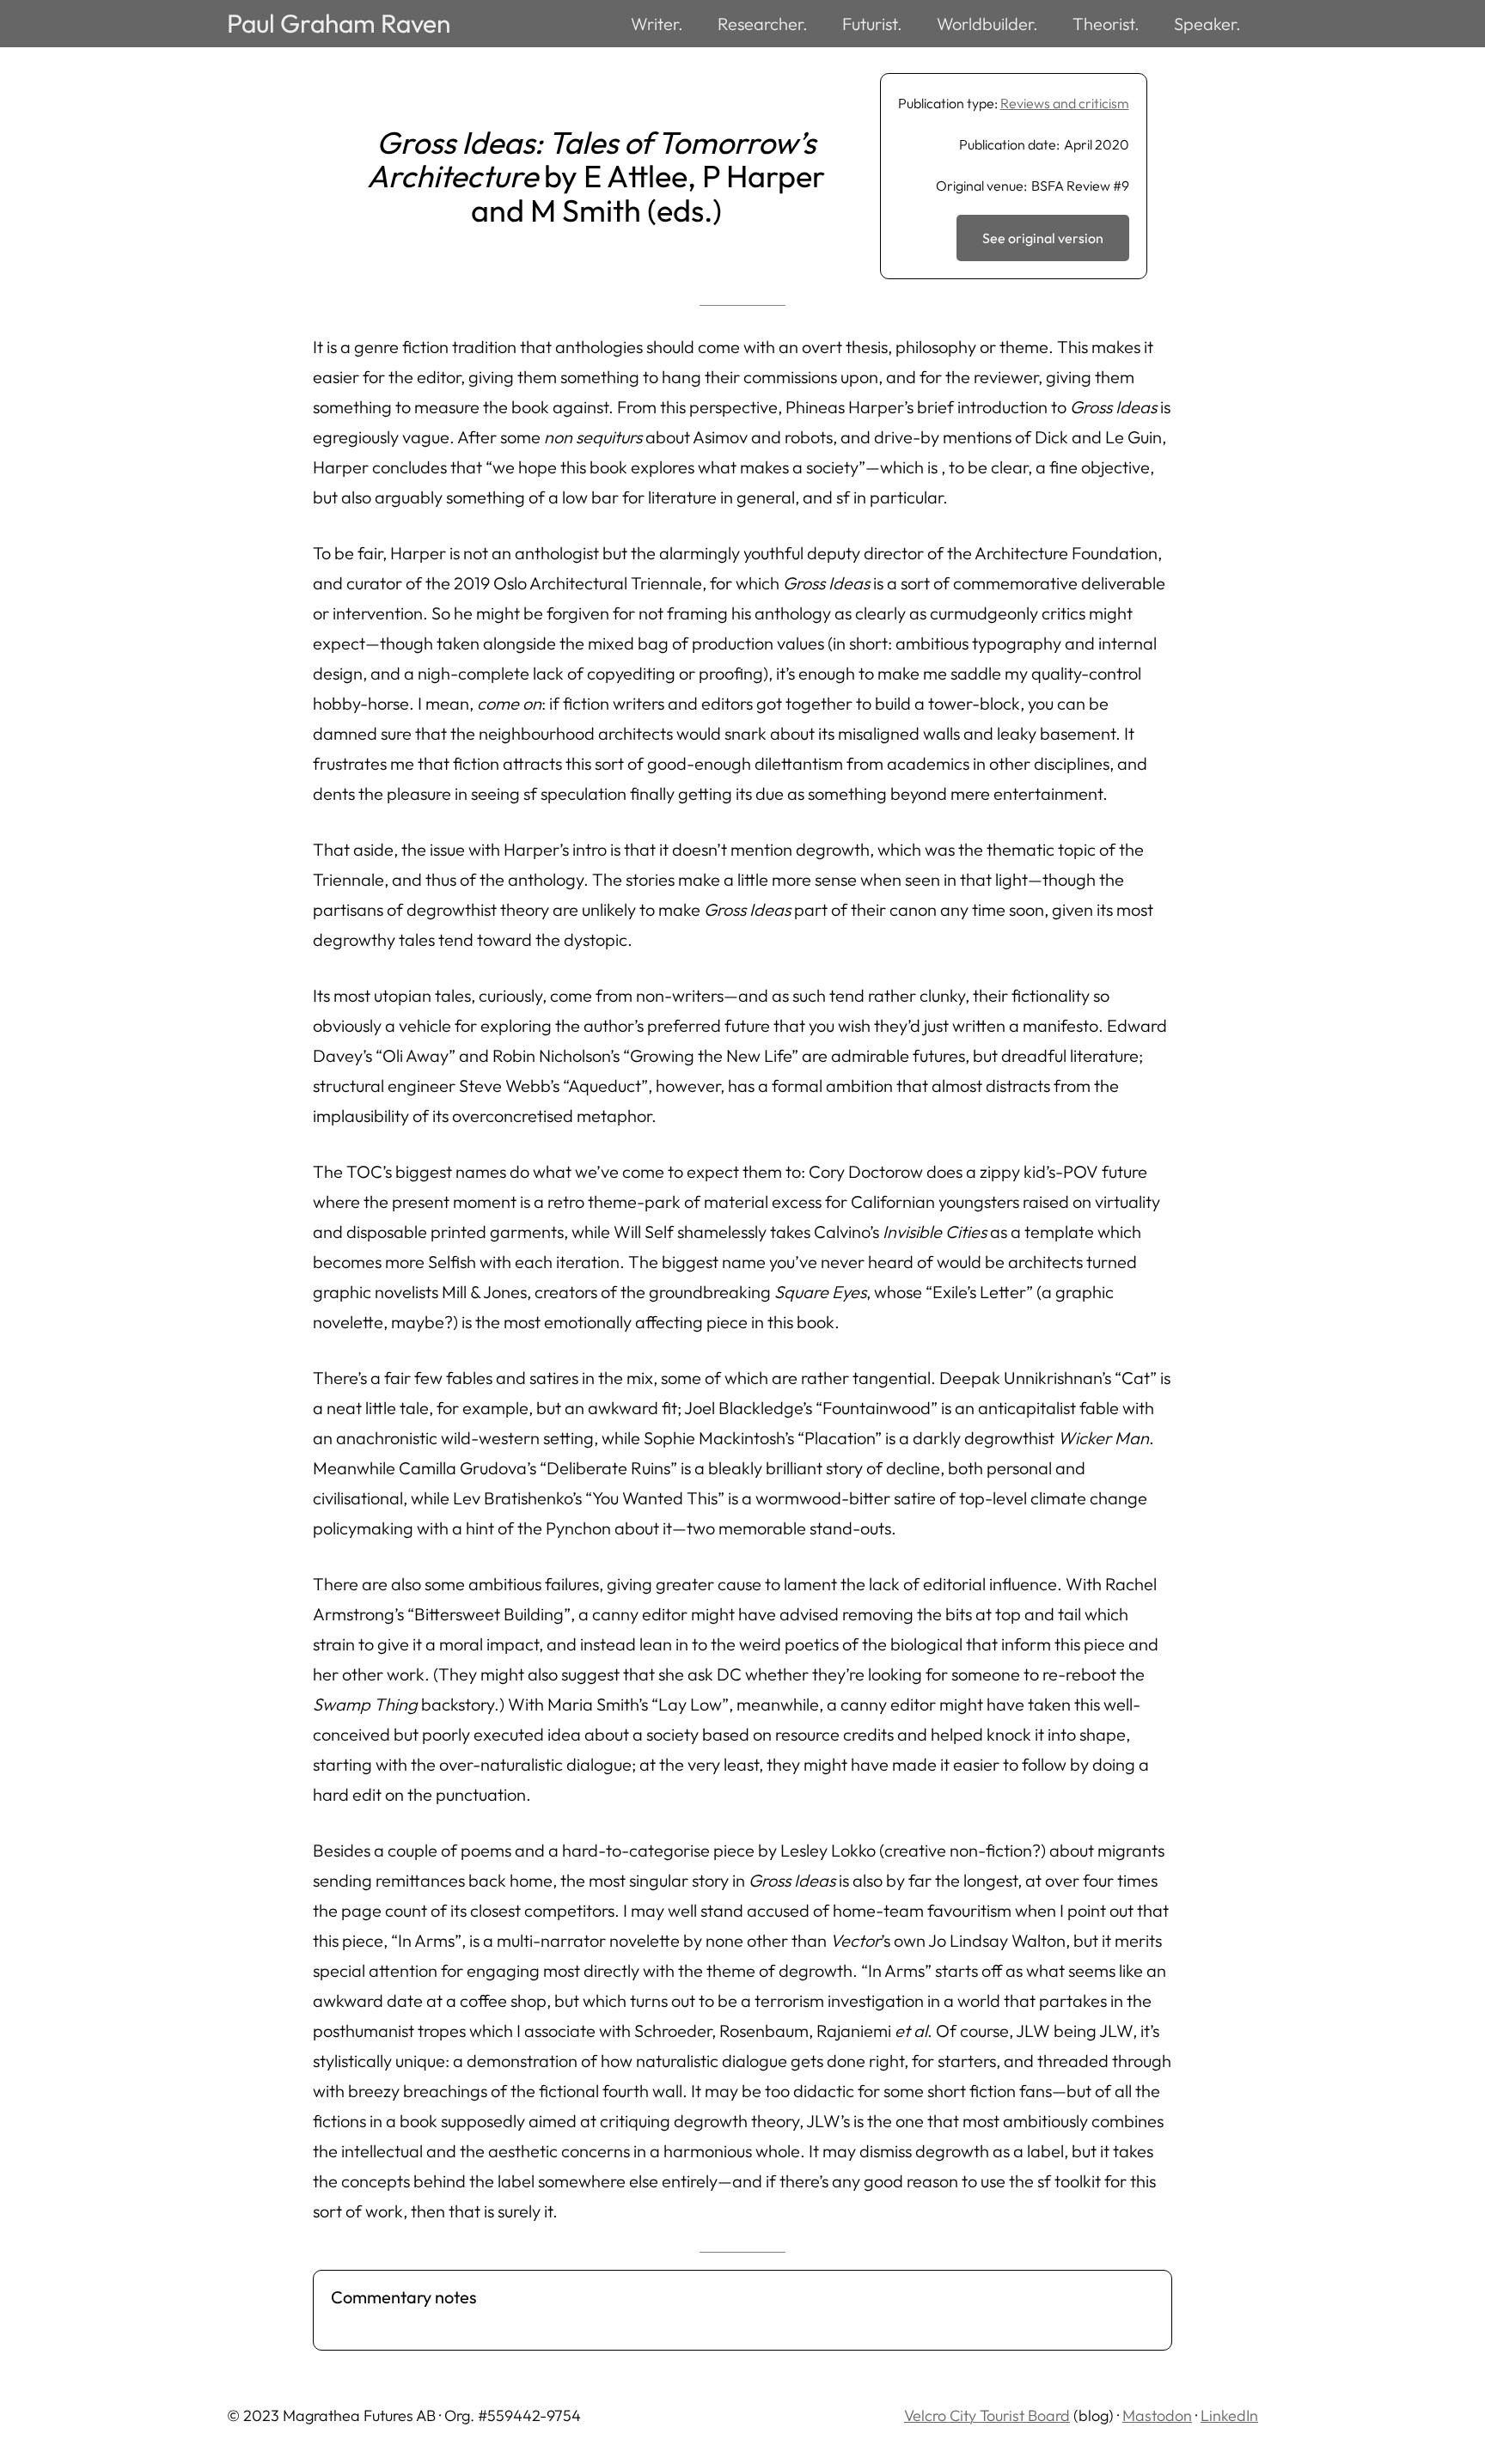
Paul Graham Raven (339, 23)
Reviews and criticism (1065, 103)
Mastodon (1157, 2415)
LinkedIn (1229, 2415)
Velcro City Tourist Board (987, 2415)
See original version (1043, 238)
